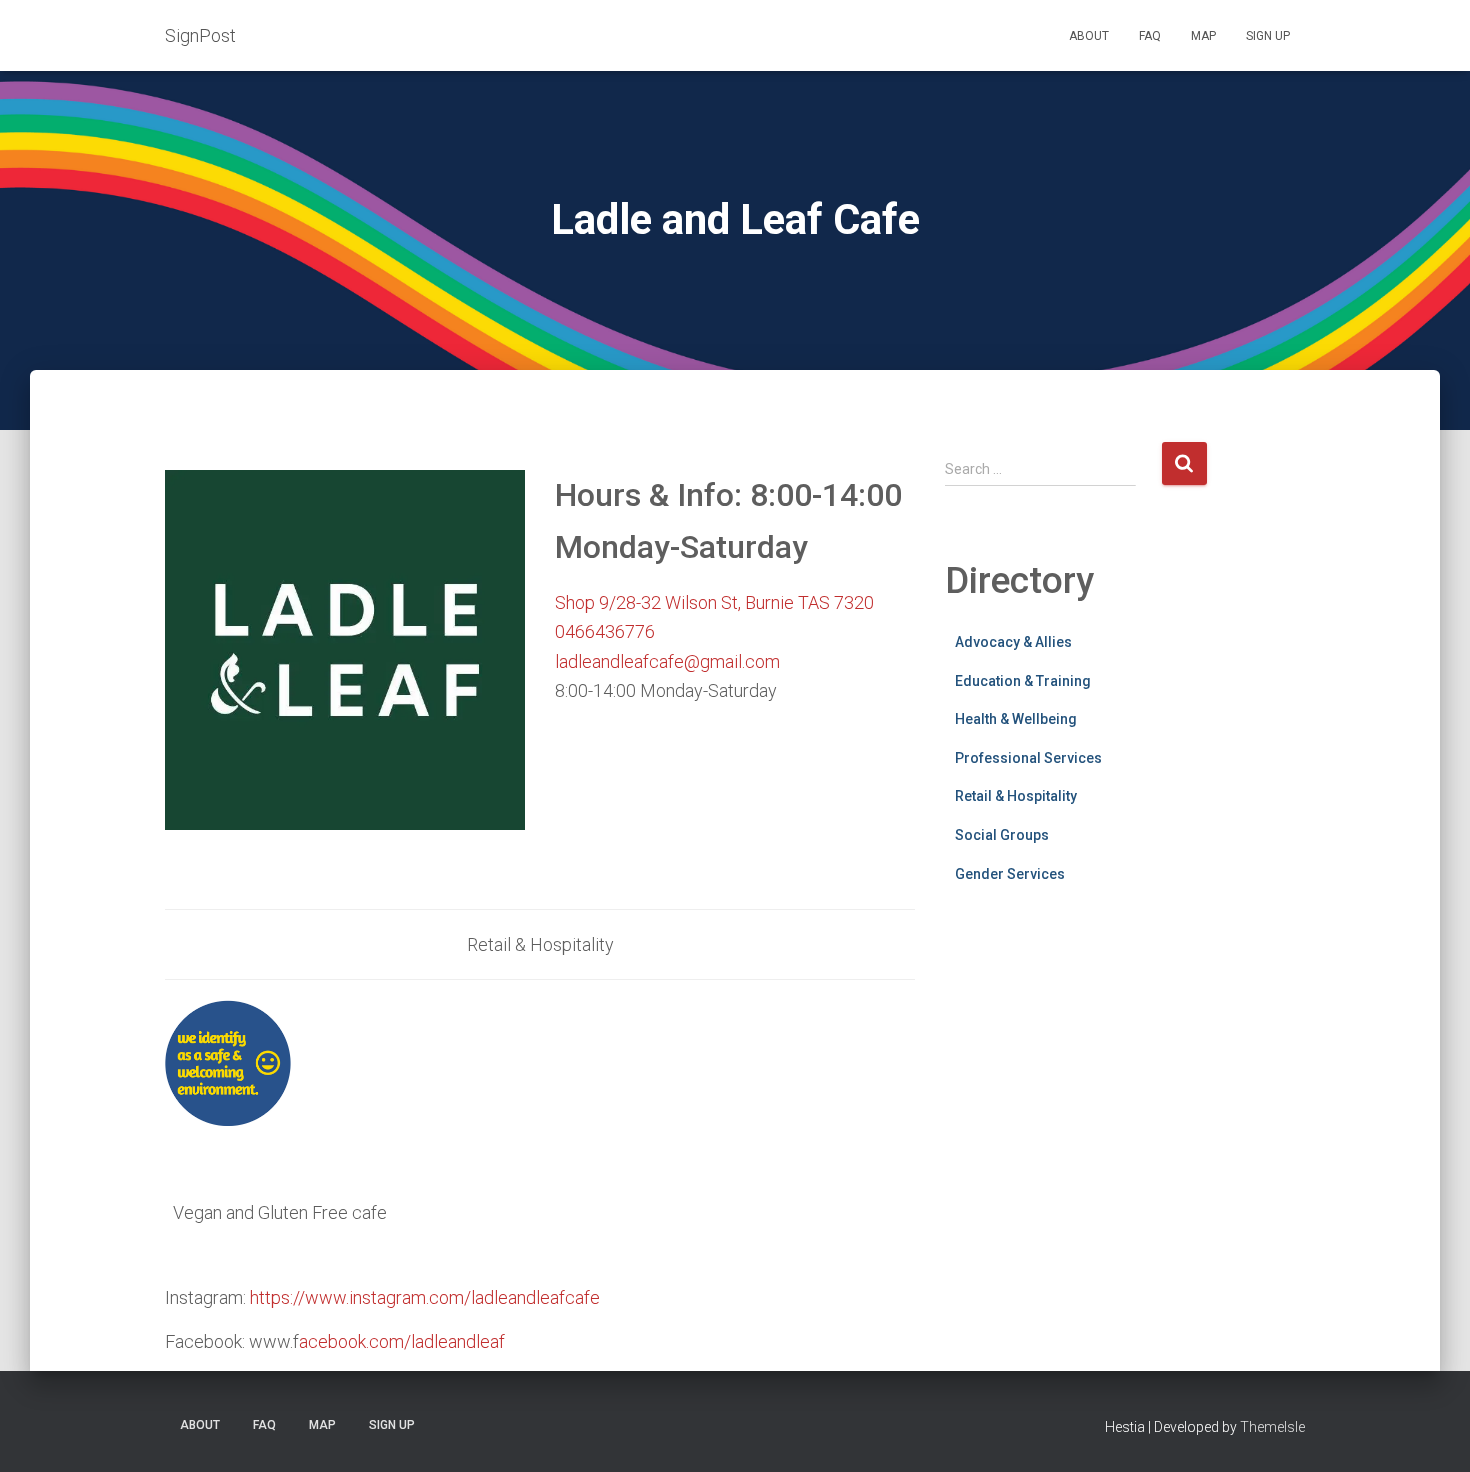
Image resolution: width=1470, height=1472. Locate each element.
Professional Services (1028, 758)
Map (1203, 36)
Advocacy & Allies (1013, 642)
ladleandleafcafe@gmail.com (667, 661)
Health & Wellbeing (1016, 719)
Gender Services (1010, 874)
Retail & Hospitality (1016, 796)
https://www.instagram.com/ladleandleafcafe (425, 1297)
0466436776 (605, 631)
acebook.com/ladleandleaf (402, 1341)
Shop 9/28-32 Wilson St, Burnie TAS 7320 (714, 602)
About (1089, 36)
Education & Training (1023, 681)
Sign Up (1268, 36)
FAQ (1150, 36)
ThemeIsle (1272, 1427)
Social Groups (1002, 835)
